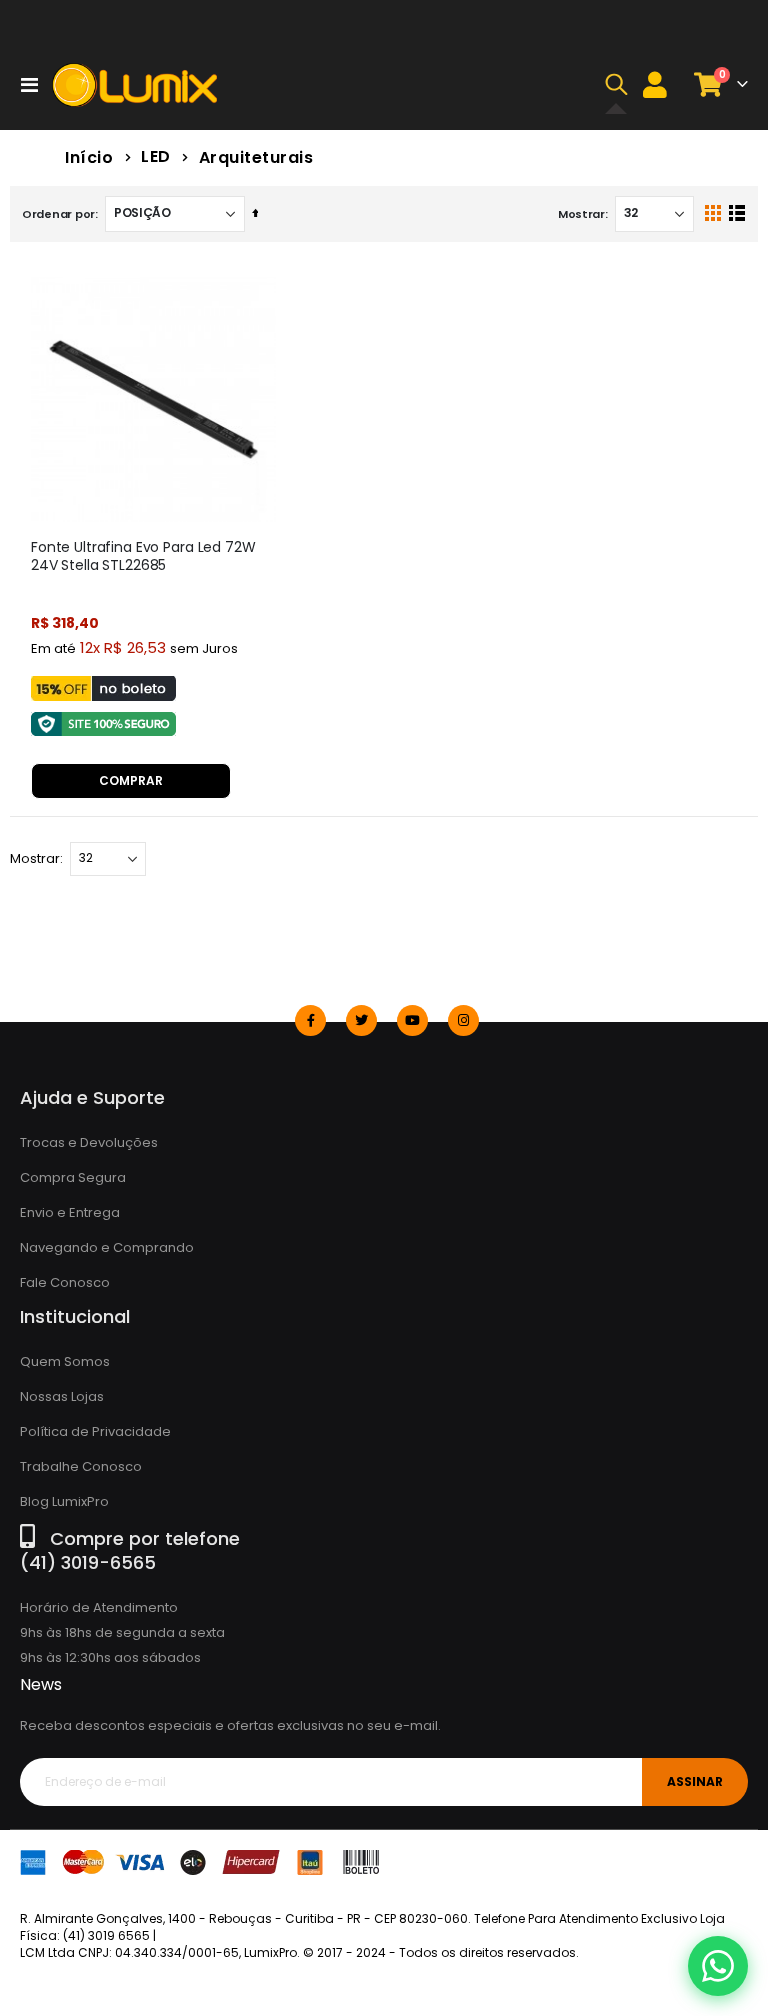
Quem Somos (65, 1361)
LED (156, 157)
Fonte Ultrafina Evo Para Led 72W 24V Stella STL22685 (143, 557)
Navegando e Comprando (107, 1247)
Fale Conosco (65, 1282)
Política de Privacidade (95, 1431)
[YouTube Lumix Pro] (412, 1020)
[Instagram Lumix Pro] (463, 1020)
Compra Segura (73, 1177)
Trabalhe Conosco (81, 1466)
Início (89, 157)
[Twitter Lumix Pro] (361, 1020)
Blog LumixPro (64, 1501)
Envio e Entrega (70, 1212)
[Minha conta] (655, 84)
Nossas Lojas (62, 1396)
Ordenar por (58, 214)
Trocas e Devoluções (89, 1142)
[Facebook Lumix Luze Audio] (310, 1020)
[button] (616, 85)
